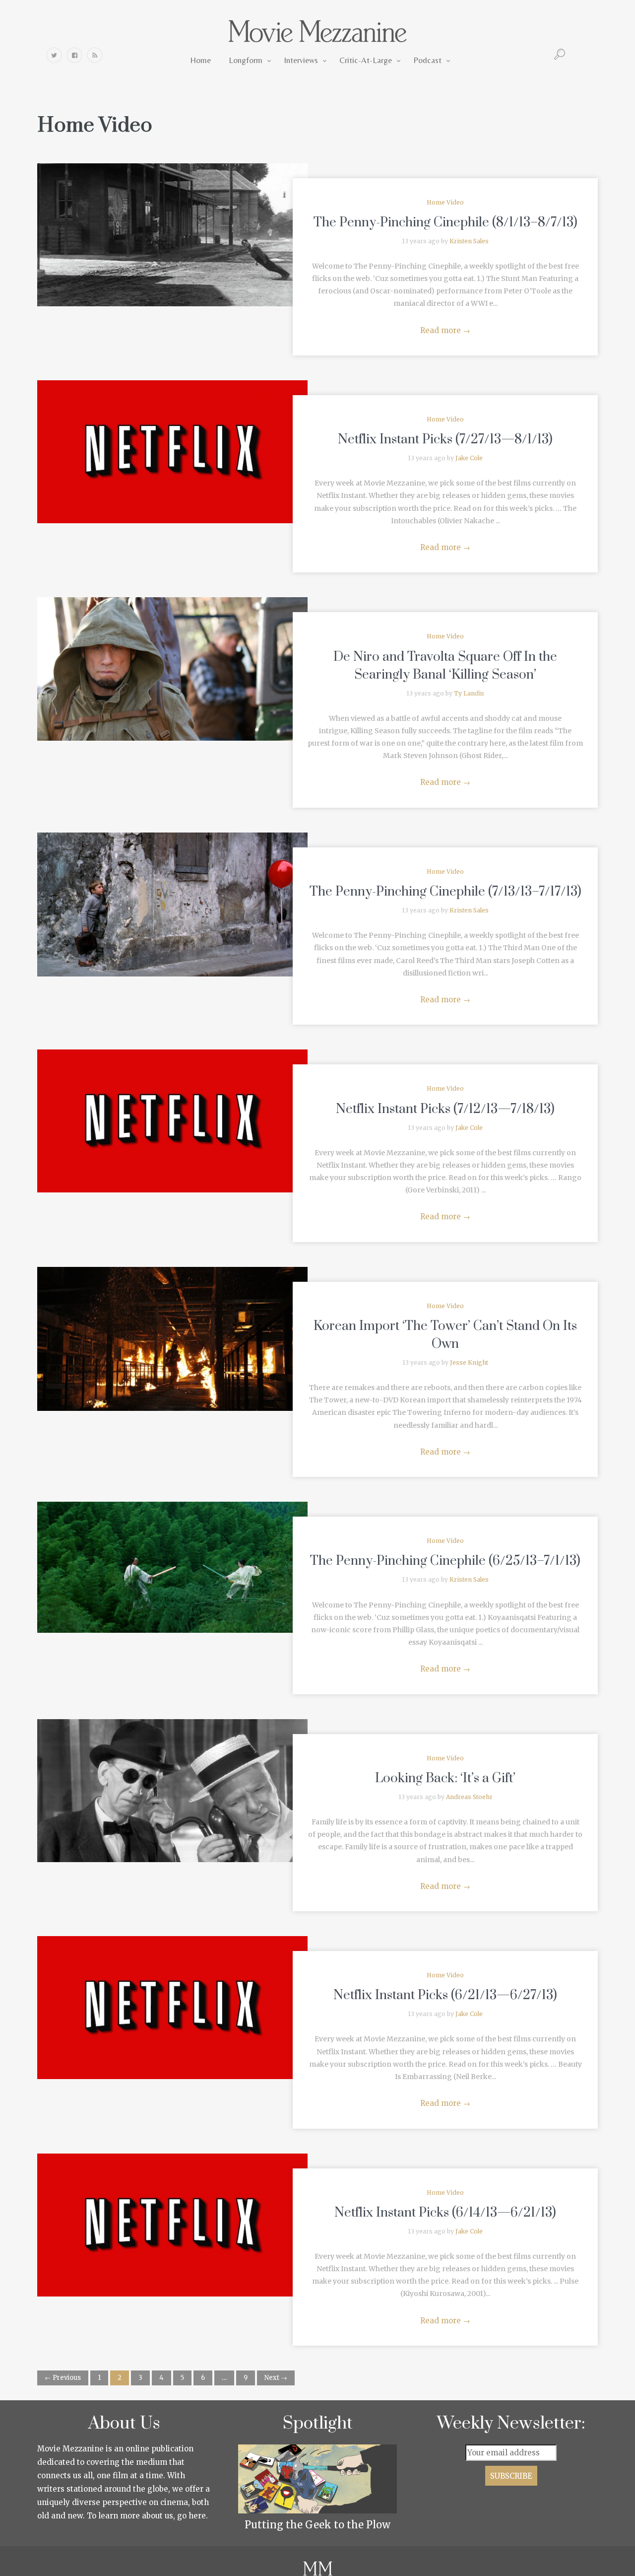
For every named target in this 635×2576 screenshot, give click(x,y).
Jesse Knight (469, 1362)
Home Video (445, 202)
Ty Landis (469, 693)
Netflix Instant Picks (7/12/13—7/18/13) (445, 1109)
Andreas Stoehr (469, 1797)
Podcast (427, 60)
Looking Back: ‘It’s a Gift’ (445, 1778)
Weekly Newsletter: (511, 2424)
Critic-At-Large (366, 60)
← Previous (63, 2378)
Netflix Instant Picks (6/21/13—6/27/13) (445, 1995)
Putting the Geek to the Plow (317, 2525)
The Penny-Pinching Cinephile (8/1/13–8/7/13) (445, 223)
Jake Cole (469, 458)
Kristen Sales (469, 241)
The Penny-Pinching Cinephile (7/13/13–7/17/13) (445, 892)
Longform (246, 60)
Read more (445, 330)
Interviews (301, 60)
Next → (276, 2378)
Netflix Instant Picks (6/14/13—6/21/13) (445, 2213)
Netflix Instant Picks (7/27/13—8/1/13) (445, 440)
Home (200, 60)
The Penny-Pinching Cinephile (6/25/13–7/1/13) (445, 1561)
